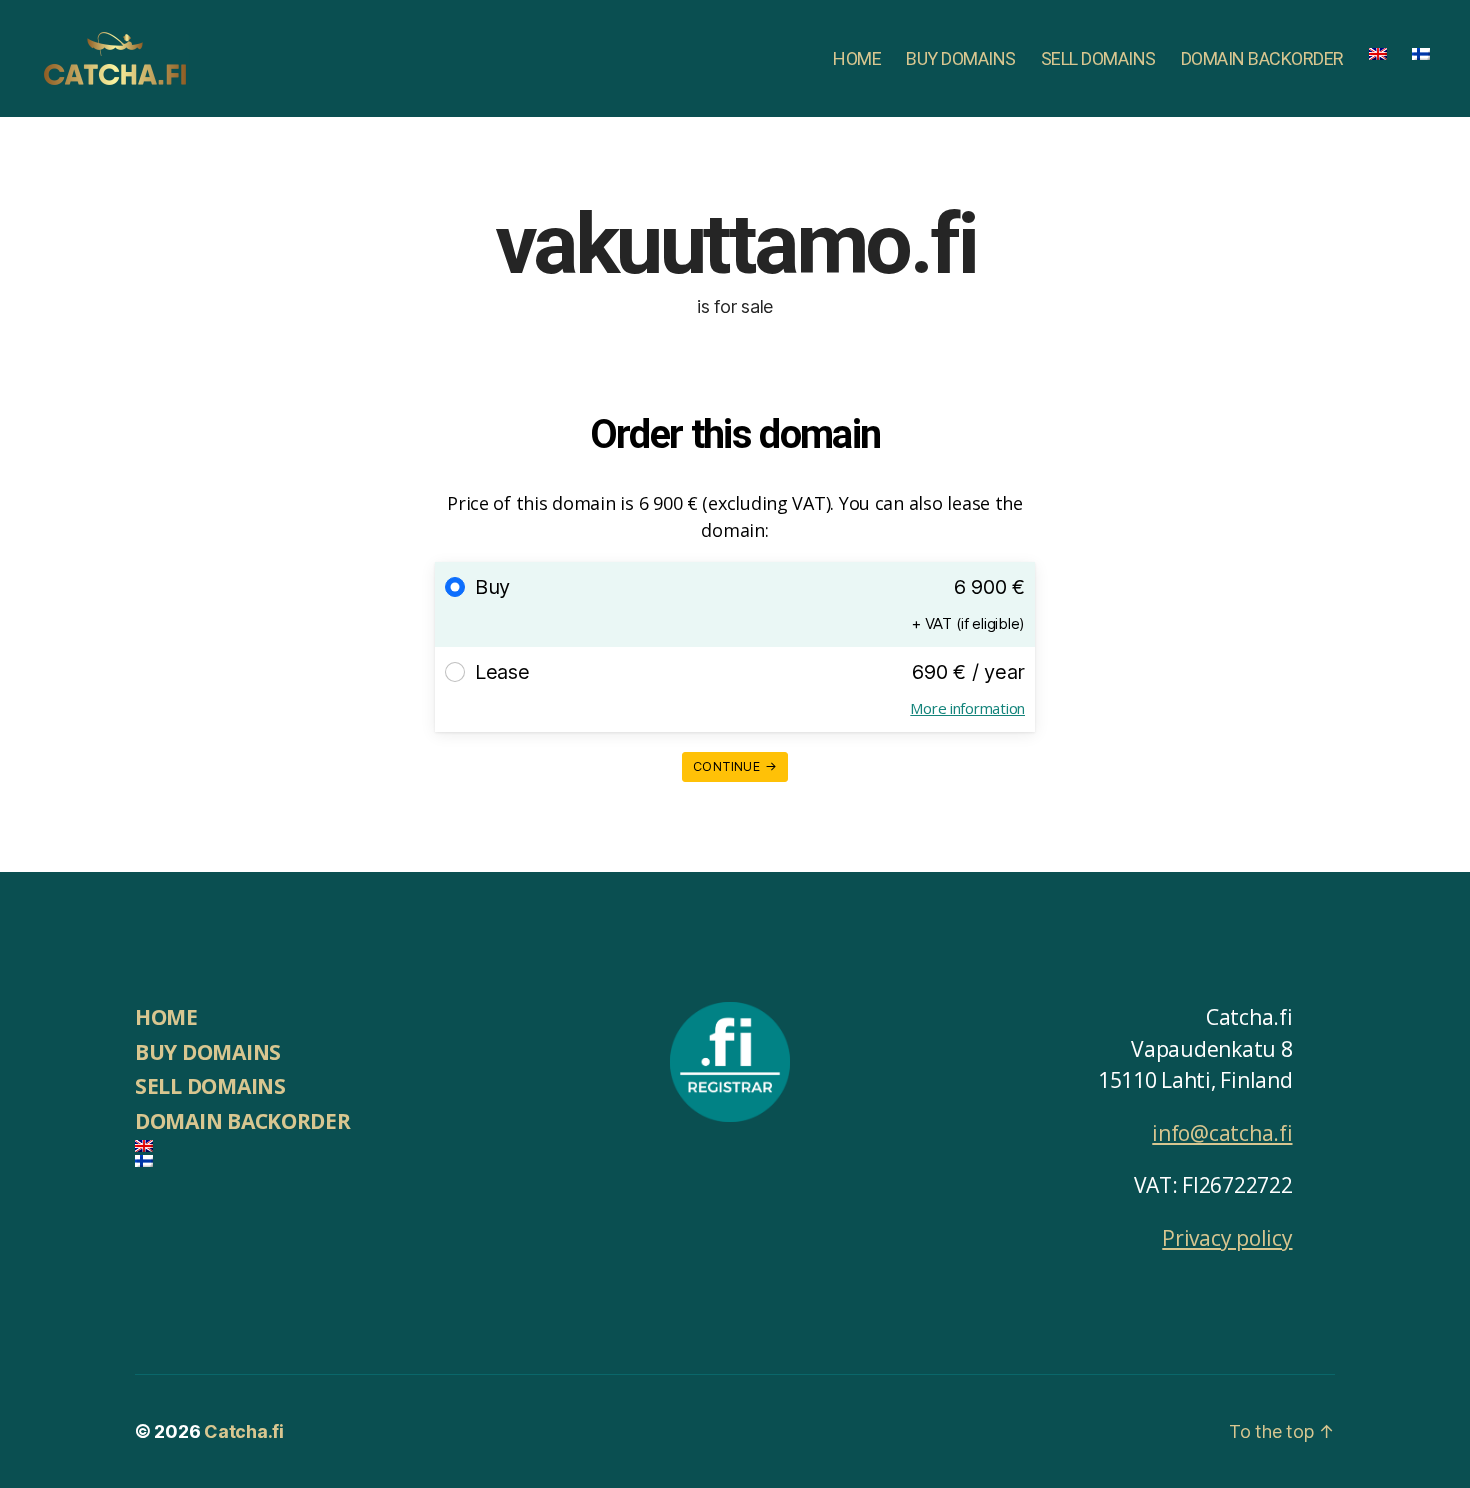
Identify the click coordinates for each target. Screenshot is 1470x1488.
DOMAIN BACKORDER (1262, 58)
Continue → (735, 766)
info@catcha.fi (1222, 1133)
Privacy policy (1227, 1238)
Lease (502, 672)
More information (967, 708)
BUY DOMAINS (961, 58)
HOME (857, 58)
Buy (492, 587)
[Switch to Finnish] (1421, 54)
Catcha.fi (244, 1431)
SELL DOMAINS (1098, 58)
